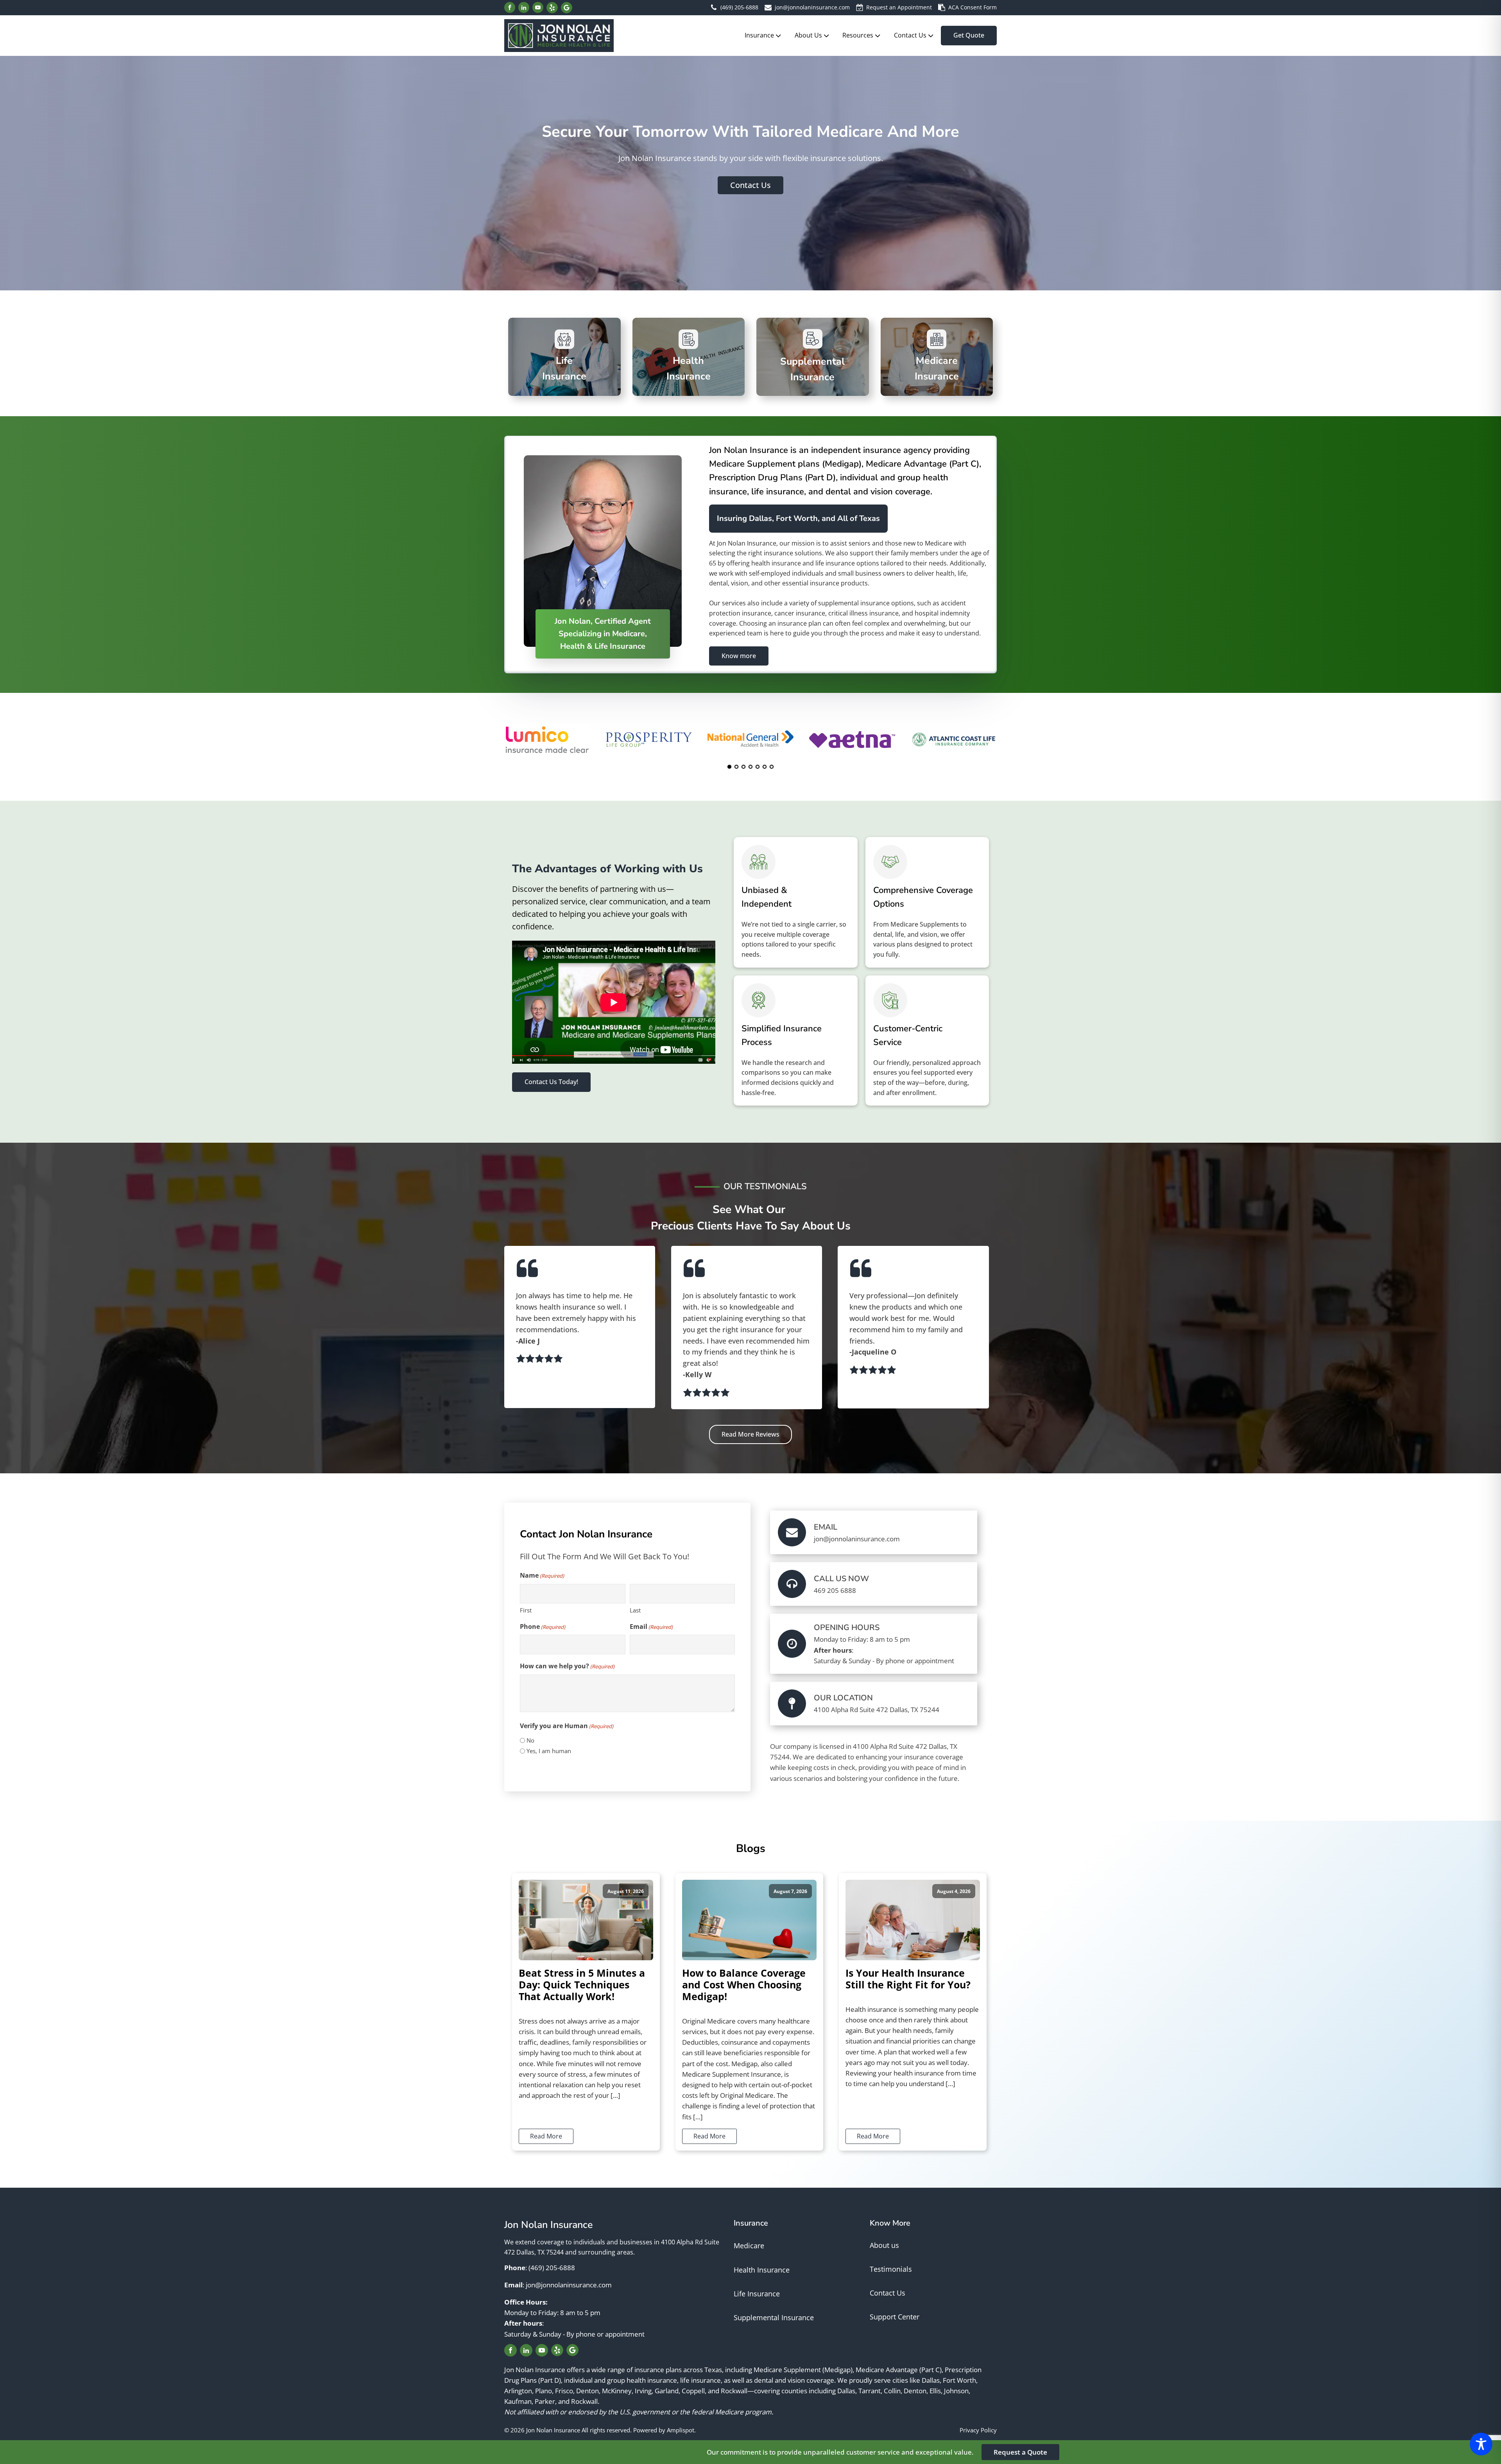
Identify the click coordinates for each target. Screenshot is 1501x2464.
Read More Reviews (750, 1434)
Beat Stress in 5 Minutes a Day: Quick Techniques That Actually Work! (582, 1984)
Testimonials (891, 2269)
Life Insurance (757, 2294)
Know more (739, 656)
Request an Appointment (899, 7)
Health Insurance (762, 2270)
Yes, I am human (549, 1751)
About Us (808, 35)
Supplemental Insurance (774, 2317)
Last (635, 1610)
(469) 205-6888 (739, 7)
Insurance (759, 35)
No (530, 1740)
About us (884, 2245)
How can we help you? (567, 1666)
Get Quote (969, 35)
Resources (858, 35)
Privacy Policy (978, 2430)
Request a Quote (1020, 2452)
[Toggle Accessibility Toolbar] (1481, 2444)
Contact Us (910, 35)
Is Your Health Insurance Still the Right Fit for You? (908, 1979)
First (526, 1610)
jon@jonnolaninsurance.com (812, 7)
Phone (543, 1627)
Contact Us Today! (551, 1082)
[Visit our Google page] (567, 8)
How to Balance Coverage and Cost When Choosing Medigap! (744, 1984)
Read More (546, 2136)
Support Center (895, 2317)
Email (651, 1627)
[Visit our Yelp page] (552, 8)
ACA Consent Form (973, 7)
